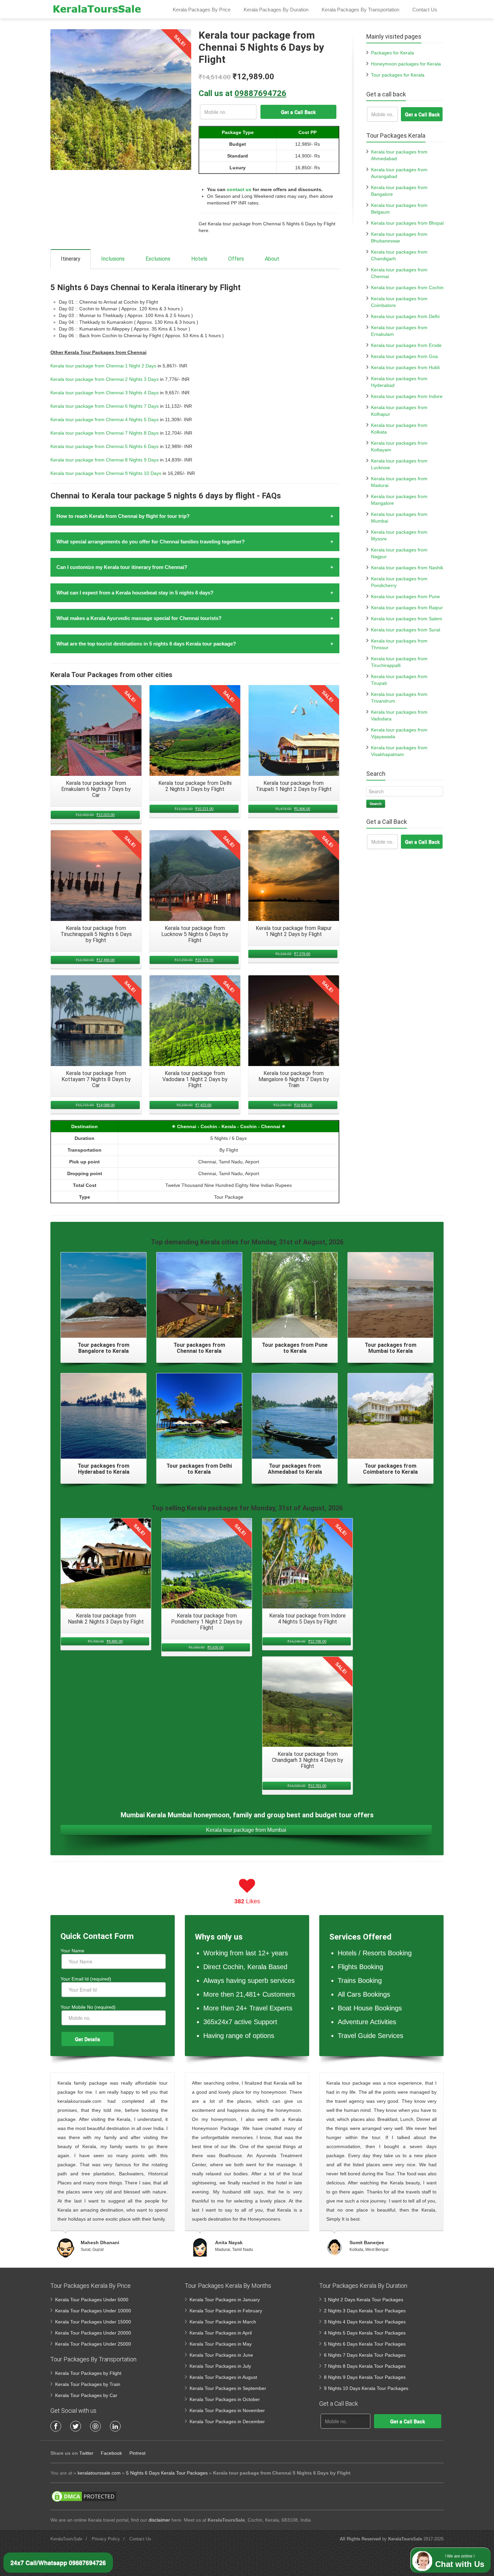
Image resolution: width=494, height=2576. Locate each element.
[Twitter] (76, 2426)
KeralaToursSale (66, 2539)
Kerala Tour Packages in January (225, 2300)
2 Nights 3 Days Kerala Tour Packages (365, 2311)
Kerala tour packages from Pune (405, 596)
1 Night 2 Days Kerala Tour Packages (364, 2300)
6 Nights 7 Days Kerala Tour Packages (365, 2355)
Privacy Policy (106, 2539)
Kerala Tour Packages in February (226, 2311)
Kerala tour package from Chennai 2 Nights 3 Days (105, 379)
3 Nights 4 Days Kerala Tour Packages (365, 2322)
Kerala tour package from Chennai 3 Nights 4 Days (105, 393)
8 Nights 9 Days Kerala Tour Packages (365, 2377)
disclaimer (159, 2520)
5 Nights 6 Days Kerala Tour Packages (365, 2344)
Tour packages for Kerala (398, 75)
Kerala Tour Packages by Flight (88, 2373)
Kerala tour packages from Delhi (405, 316)
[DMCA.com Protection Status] (84, 2496)
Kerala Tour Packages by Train (88, 2384)
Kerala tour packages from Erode (406, 345)
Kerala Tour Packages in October (225, 2399)
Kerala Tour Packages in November (227, 2410)
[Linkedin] (115, 2426)
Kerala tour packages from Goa (404, 356)
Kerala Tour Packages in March (223, 2322)
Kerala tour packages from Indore (407, 396)
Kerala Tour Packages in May (221, 2344)
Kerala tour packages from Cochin (407, 287)
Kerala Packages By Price (202, 10)
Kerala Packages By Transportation (360, 10)
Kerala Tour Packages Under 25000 (93, 2344)
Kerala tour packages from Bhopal (407, 223)
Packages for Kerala (393, 53)
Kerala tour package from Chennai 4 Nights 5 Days (105, 419)
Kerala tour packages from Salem (407, 619)
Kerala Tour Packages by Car (86, 2395)
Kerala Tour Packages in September (228, 2388)
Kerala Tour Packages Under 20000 (93, 2333)
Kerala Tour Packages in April (221, 2333)
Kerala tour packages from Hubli (405, 367)
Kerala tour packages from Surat (406, 630)
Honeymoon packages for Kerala (406, 64)
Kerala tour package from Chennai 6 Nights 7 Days (105, 406)
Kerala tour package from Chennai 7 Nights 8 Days (105, 433)
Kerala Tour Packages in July (220, 2366)
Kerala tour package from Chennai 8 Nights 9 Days (105, 460)
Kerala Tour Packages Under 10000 (93, 2311)
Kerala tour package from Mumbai (246, 1830)
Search (376, 804)
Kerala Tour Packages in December (227, 2422)
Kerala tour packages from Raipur (407, 608)
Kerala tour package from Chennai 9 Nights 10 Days (106, 473)
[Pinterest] (95, 2426)
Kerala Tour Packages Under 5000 (92, 2300)
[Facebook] (56, 2426)
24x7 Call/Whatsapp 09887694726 (58, 2563)
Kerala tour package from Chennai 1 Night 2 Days (103, 366)
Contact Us (425, 10)
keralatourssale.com (99, 2473)
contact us (239, 189)
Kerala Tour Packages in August (223, 2377)
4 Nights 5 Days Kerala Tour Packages (365, 2333)
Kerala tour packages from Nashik (407, 568)
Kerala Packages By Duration (276, 10)
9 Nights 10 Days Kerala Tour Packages (366, 2388)
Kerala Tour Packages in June (221, 2355)
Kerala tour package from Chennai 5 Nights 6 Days (105, 446)
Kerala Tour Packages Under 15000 (93, 2322)
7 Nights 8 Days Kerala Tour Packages (365, 2366)
